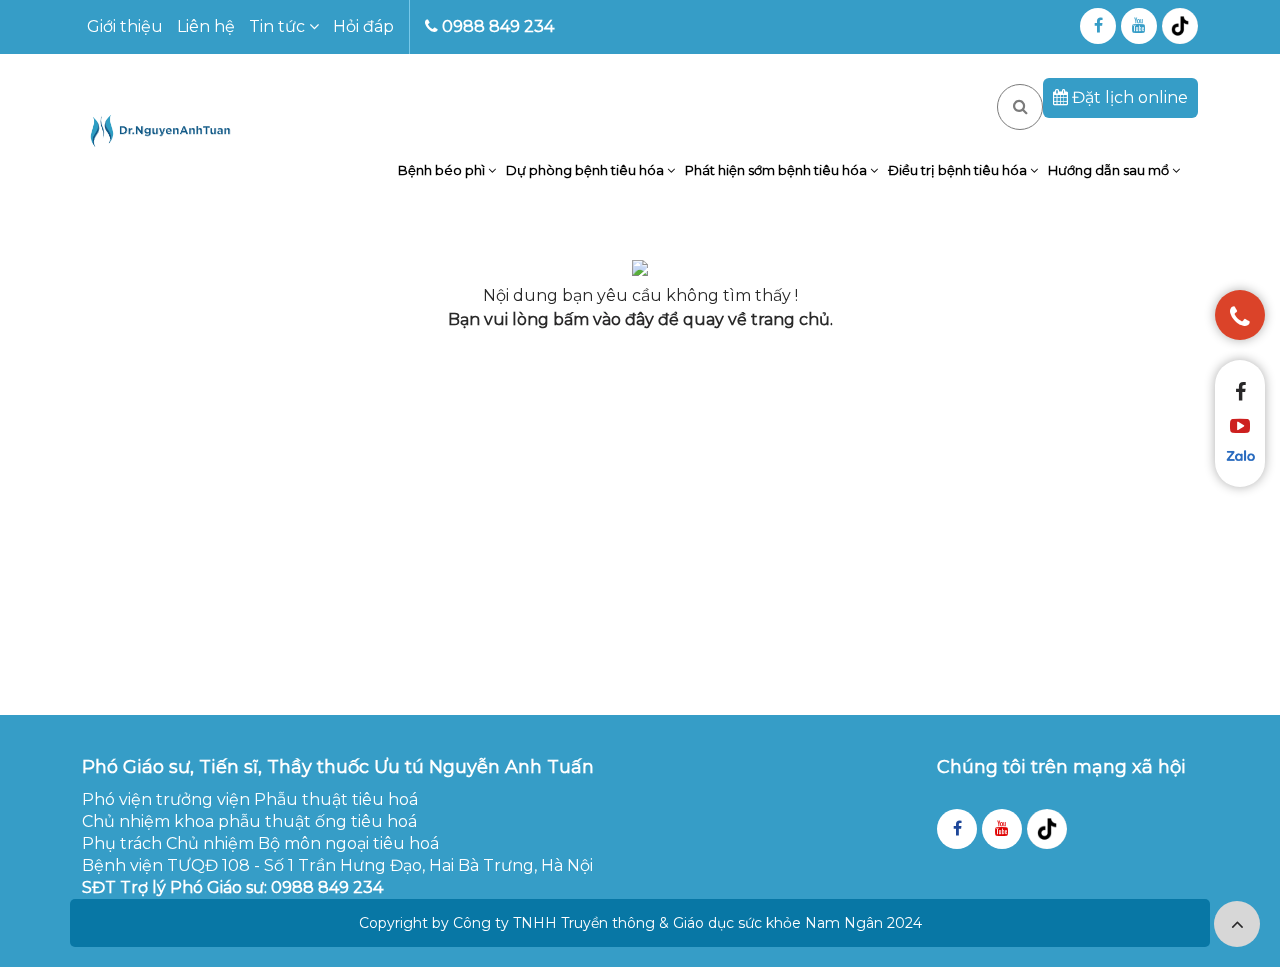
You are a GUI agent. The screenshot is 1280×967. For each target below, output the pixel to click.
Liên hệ (206, 26)
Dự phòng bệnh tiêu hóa (586, 170)
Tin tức (279, 26)
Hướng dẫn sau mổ (1110, 170)
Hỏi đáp (363, 26)
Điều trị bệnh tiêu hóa (959, 170)
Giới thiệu (125, 26)
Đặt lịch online (1128, 97)
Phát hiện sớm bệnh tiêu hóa (777, 170)
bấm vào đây (603, 319)
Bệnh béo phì (443, 170)
